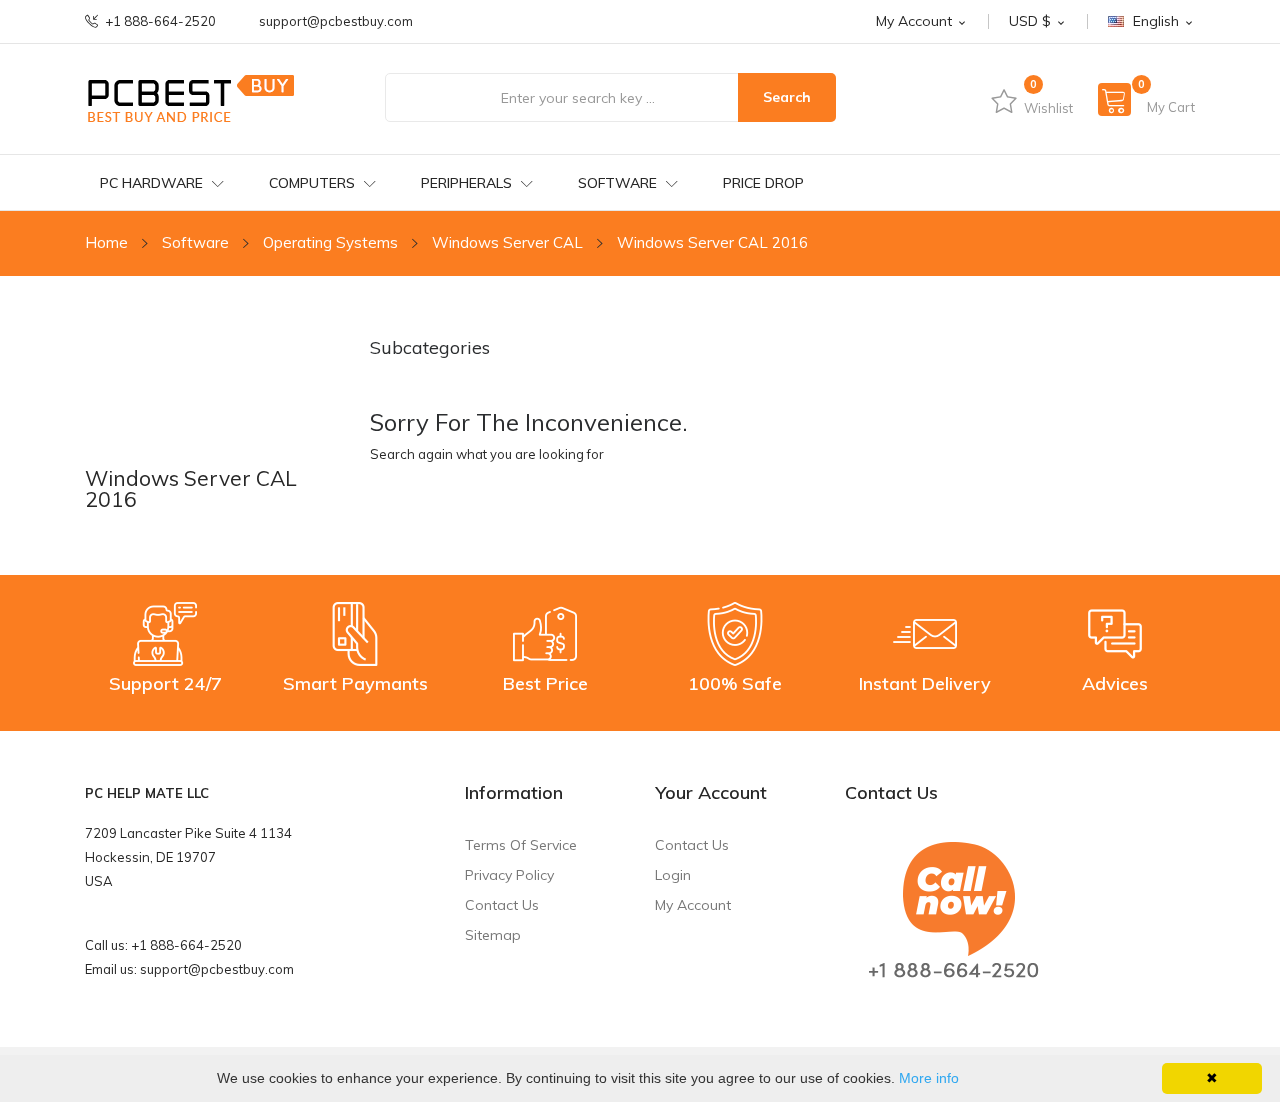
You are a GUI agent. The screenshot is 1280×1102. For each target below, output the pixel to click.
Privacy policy (509, 875)
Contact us (502, 905)
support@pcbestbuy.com (336, 21)
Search (787, 97)
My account (693, 905)
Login (673, 875)
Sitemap (493, 935)
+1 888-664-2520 (160, 21)
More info (929, 1078)
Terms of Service (521, 845)
